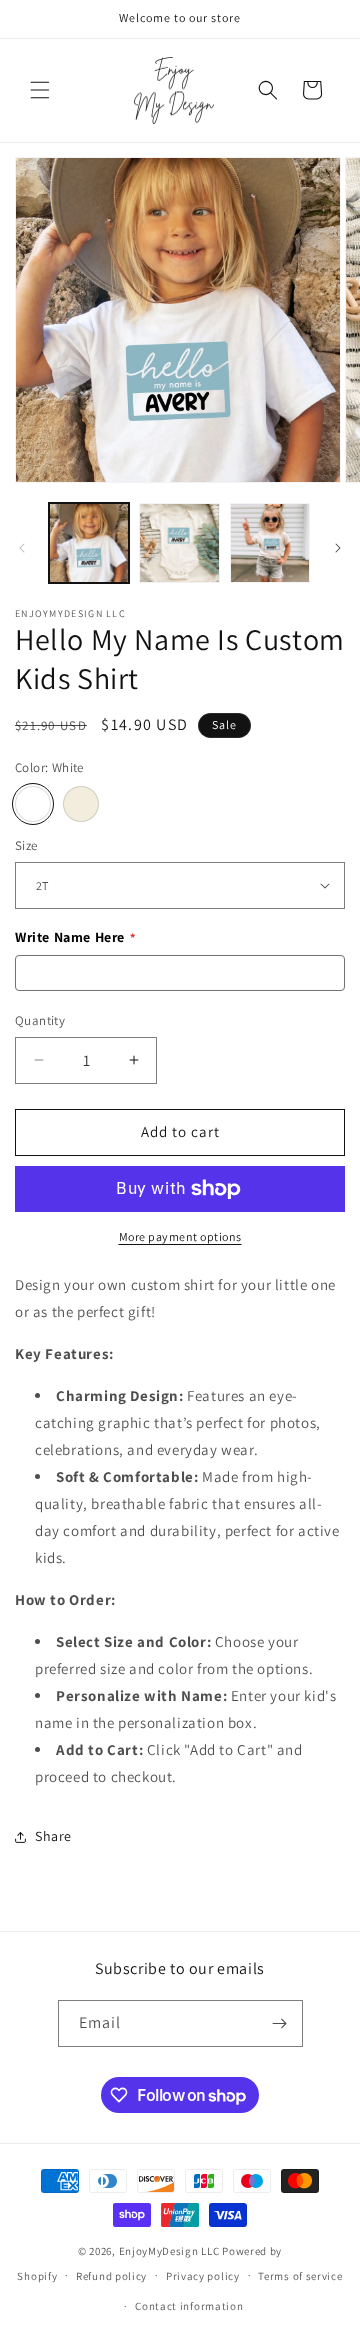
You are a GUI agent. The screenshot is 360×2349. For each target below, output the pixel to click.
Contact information (189, 2306)
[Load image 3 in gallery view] (270, 543)
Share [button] (53, 1836)
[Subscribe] (280, 2023)
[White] (33, 804)
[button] (40, 90)
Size (26, 845)
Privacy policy (203, 2276)
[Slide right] (338, 548)
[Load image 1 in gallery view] (89, 543)
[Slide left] (22, 548)
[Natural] (81, 804)
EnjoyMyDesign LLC (169, 2251)
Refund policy (111, 2276)
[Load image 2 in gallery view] (179, 543)
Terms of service (300, 2276)
